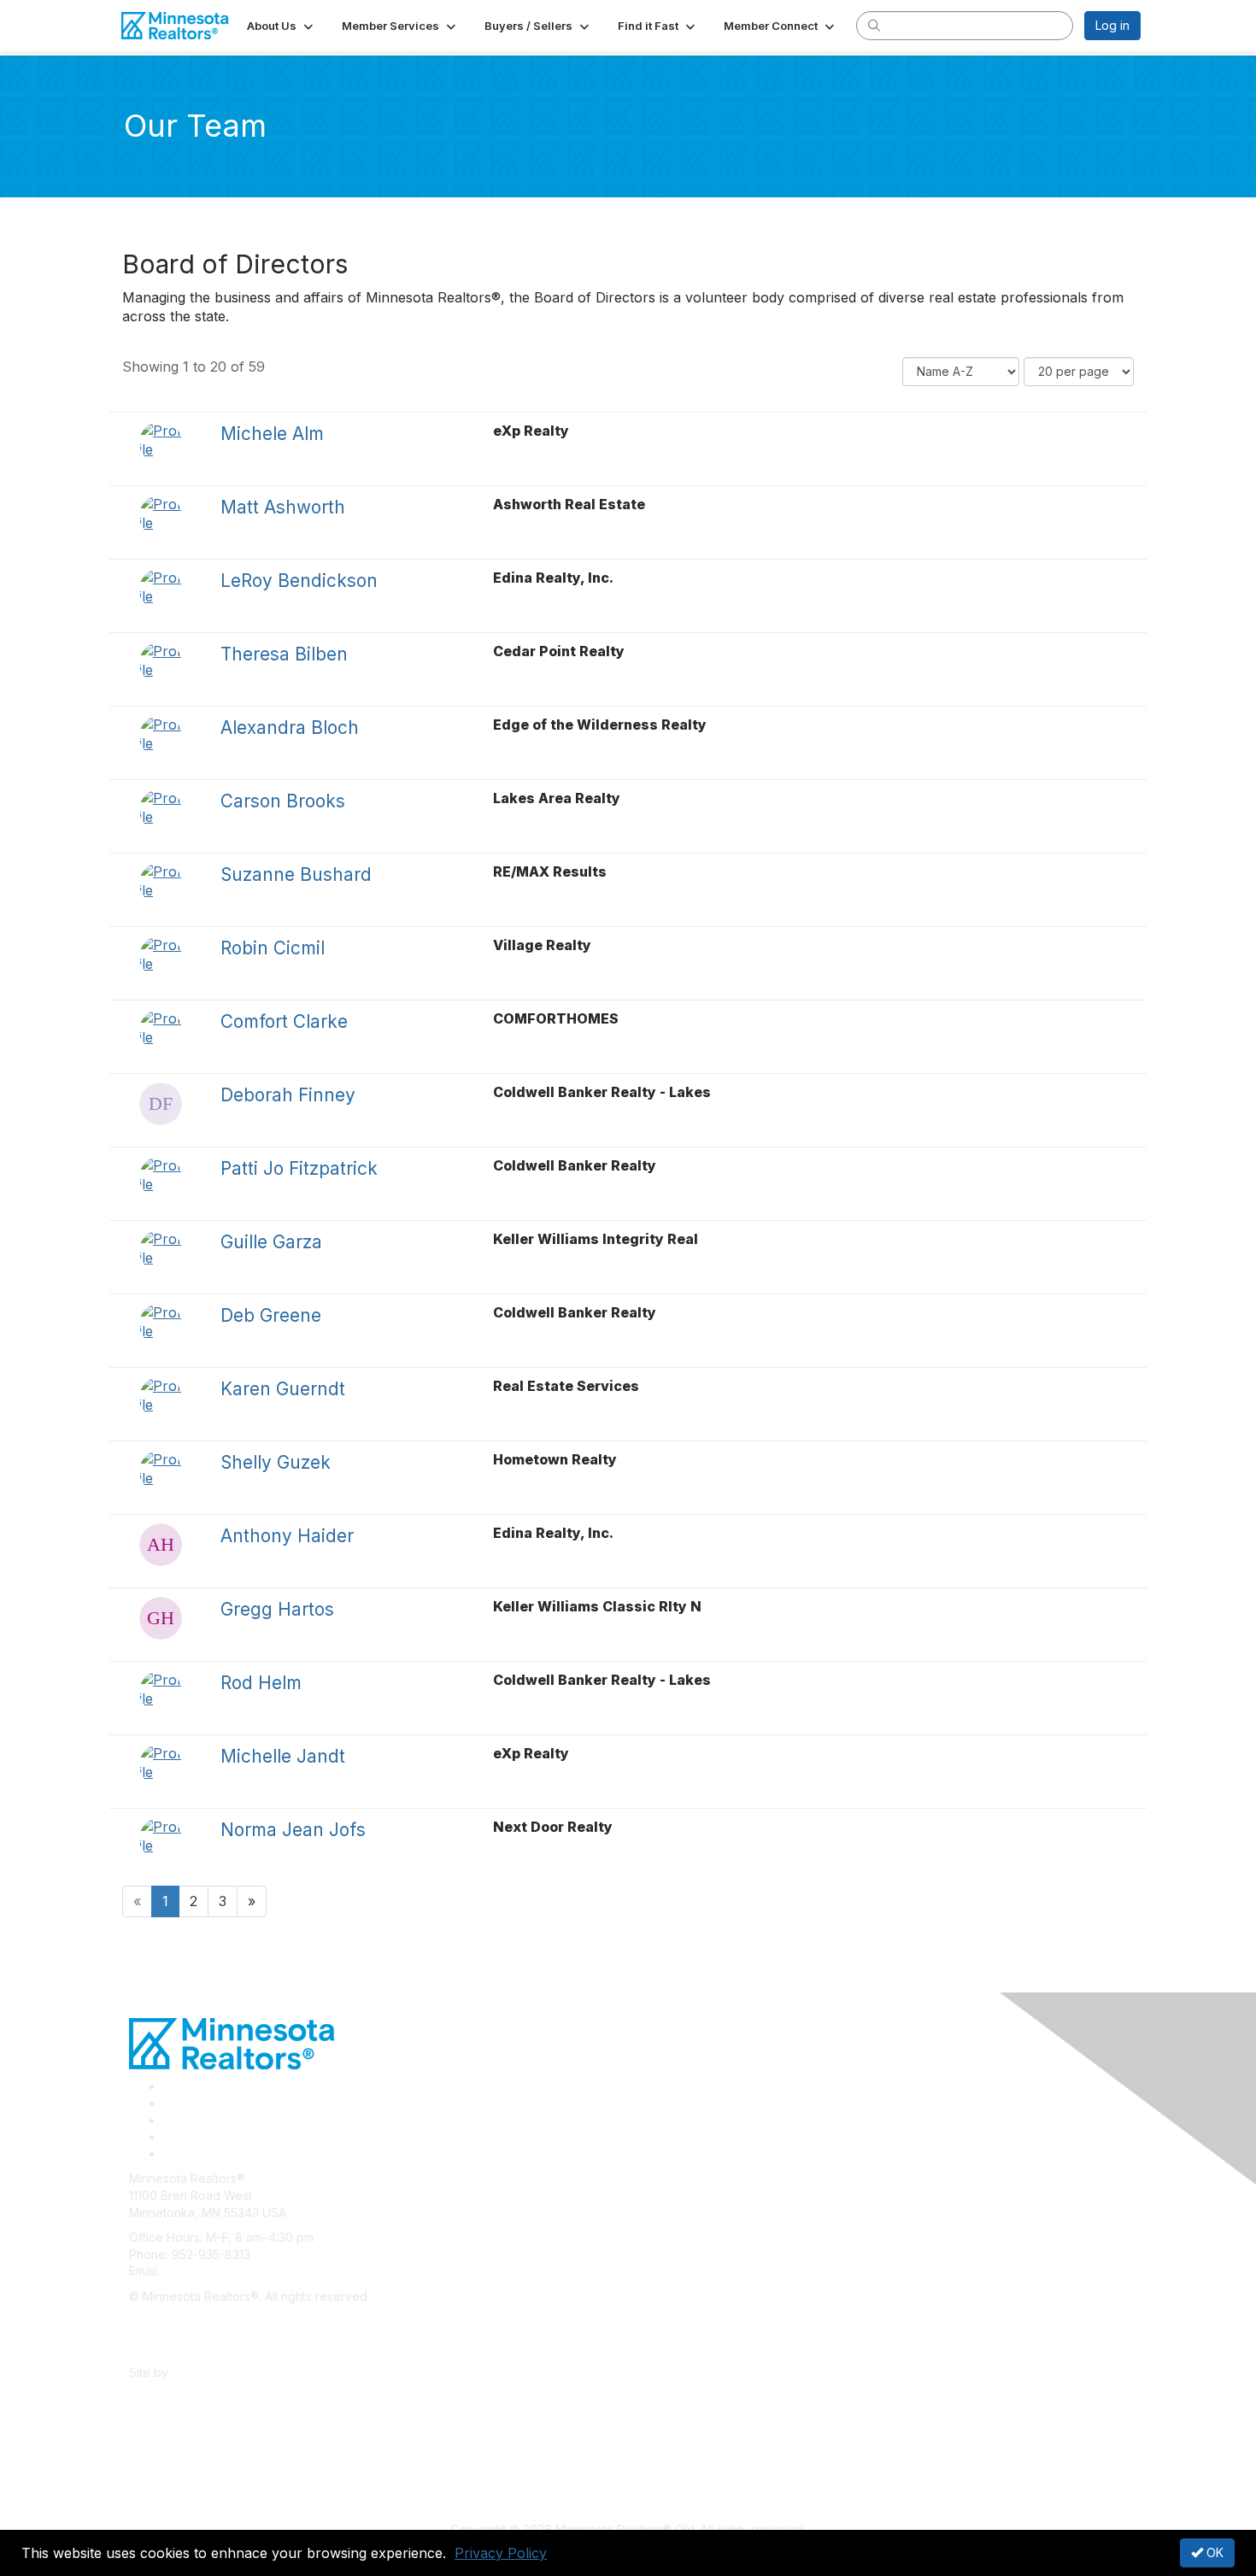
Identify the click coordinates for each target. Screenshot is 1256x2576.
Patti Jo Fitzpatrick (299, 1168)
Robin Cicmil (273, 948)
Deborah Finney (288, 1095)
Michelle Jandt (283, 1756)
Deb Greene (271, 1315)
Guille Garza (271, 1242)
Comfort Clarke (284, 1021)
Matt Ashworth (283, 507)
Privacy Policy (501, 2553)
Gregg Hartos (277, 1609)
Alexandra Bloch (290, 728)
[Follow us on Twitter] (169, 2103)
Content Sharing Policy (193, 2322)
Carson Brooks (283, 801)
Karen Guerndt (283, 1389)
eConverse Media (223, 2372)
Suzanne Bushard (296, 874)
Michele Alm (272, 434)
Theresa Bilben (284, 654)
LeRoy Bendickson (299, 581)
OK (1213, 2553)
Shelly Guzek (276, 1462)
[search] (874, 25)
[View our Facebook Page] (169, 2086)
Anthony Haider (287, 1536)
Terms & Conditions (184, 2347)
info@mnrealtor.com (219, 2271)
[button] (282, 26)
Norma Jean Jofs (293, 1830)
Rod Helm (261, 1683)
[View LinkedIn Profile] (169, 2120)
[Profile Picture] (161, 443)
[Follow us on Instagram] (168, 2136)
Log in (1112, 25)
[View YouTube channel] (170, 2154)
